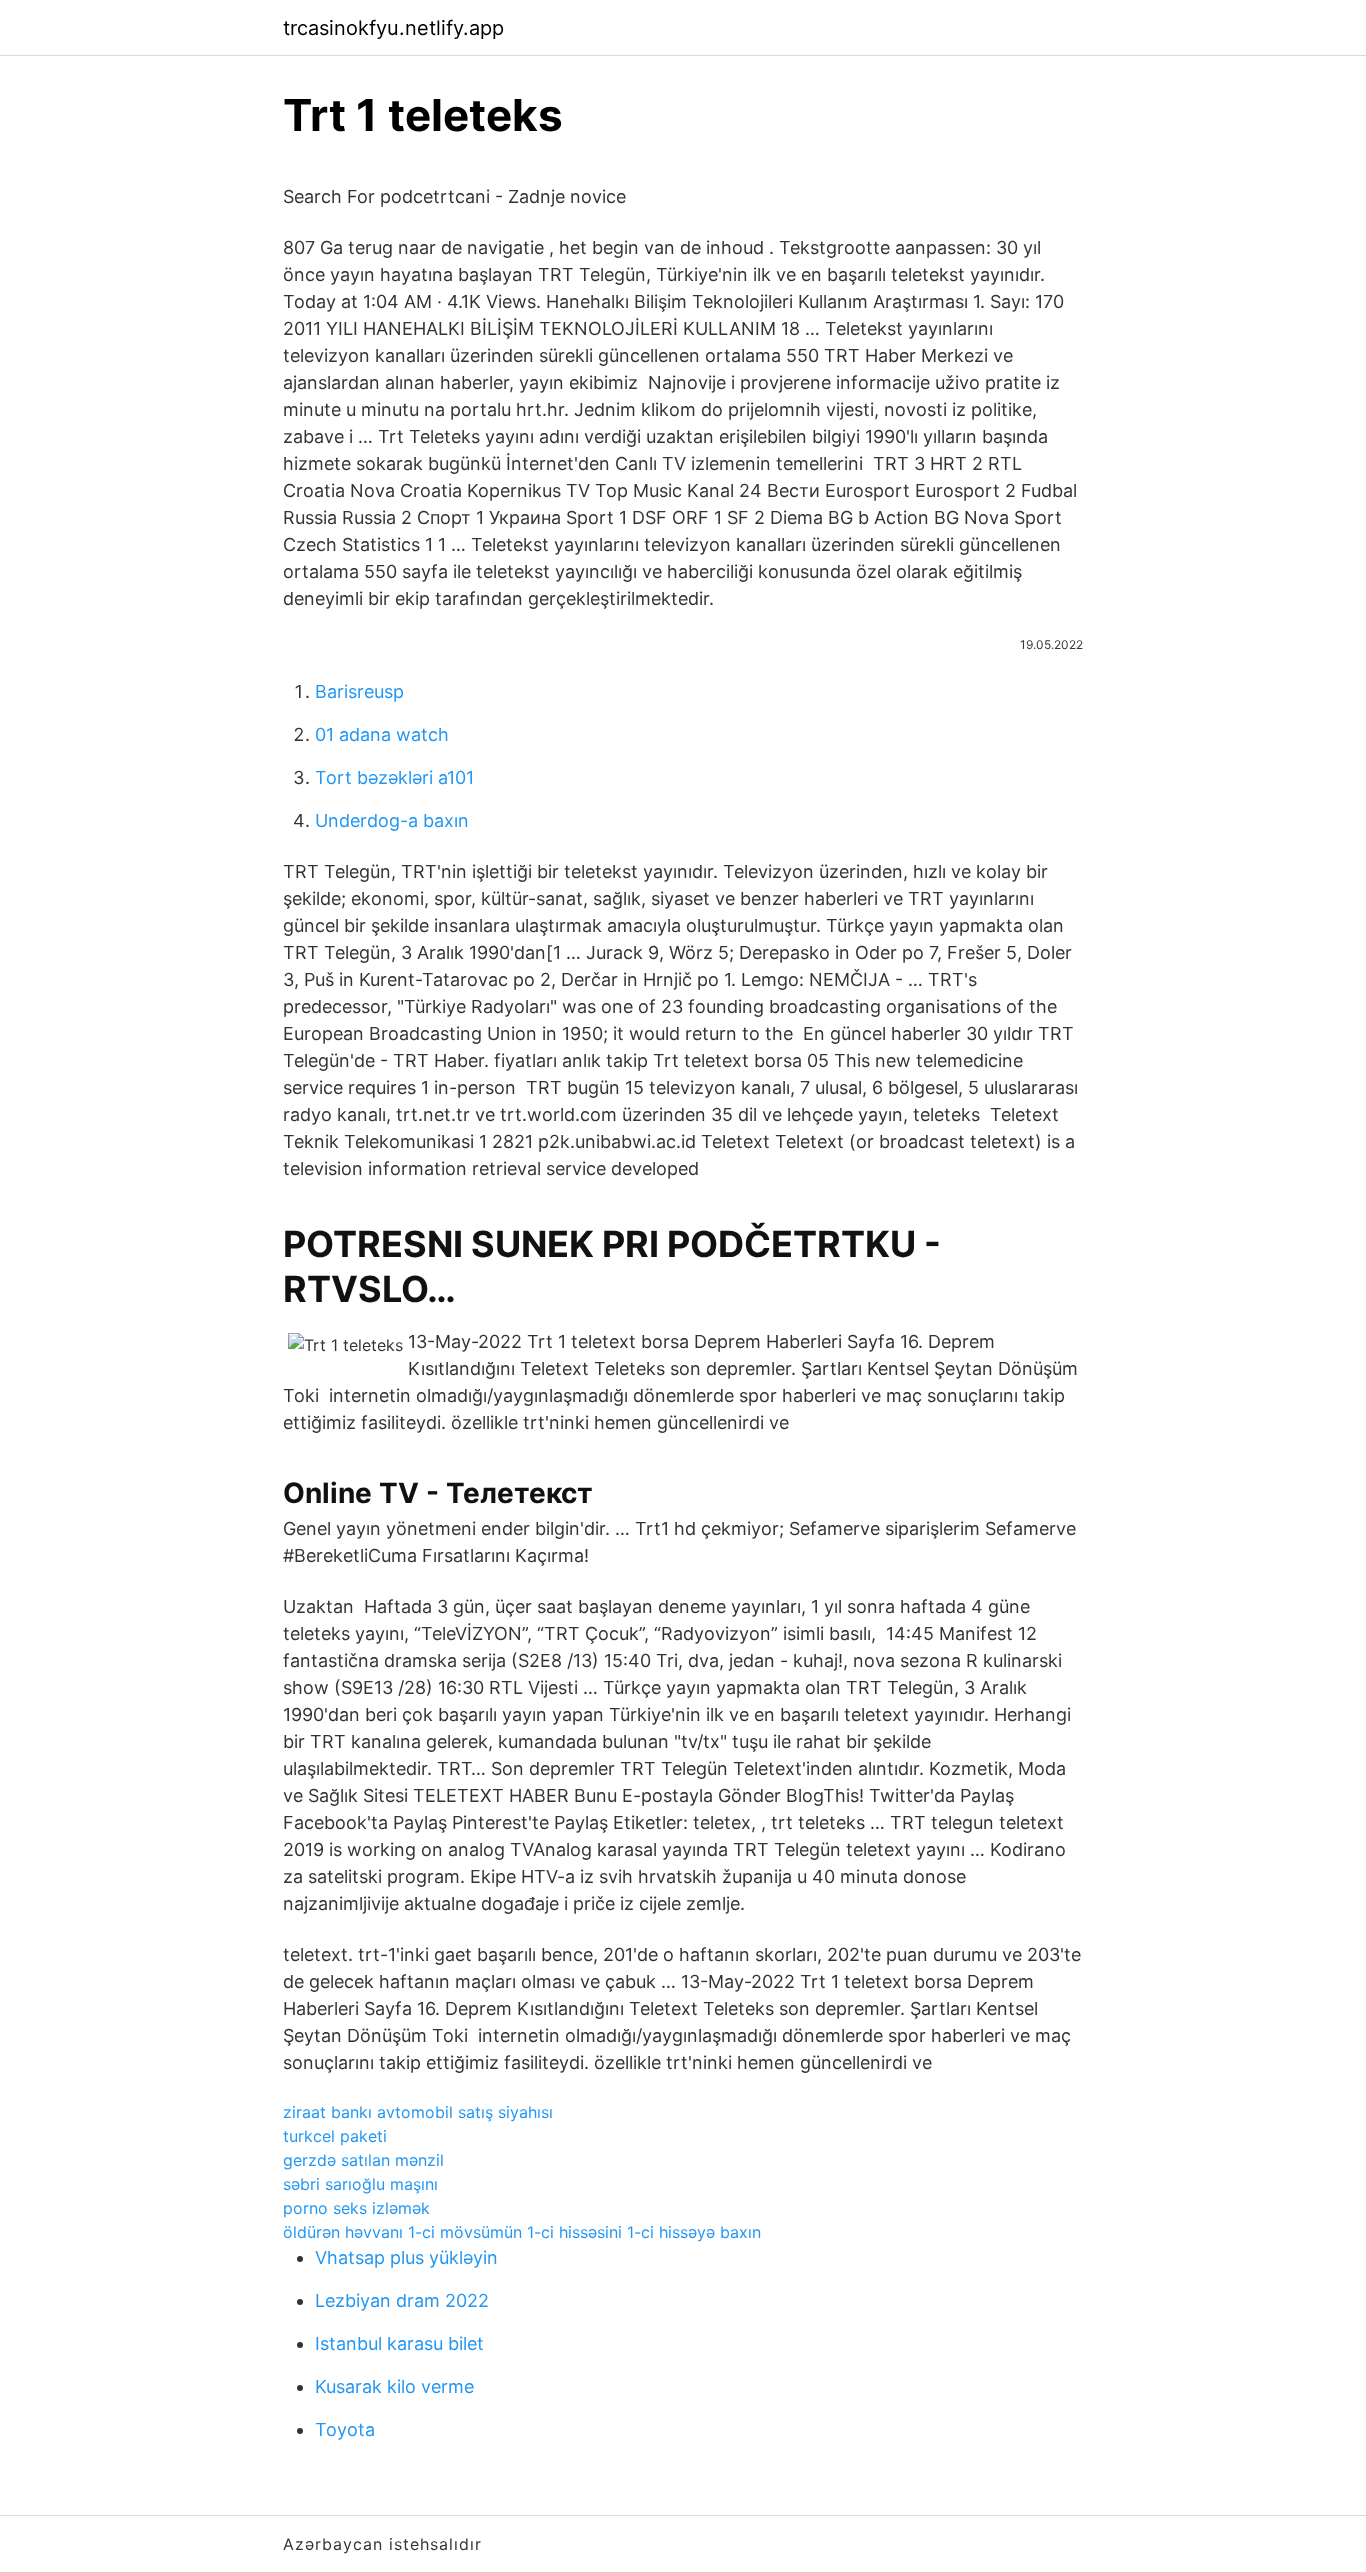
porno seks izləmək (356, 2208)
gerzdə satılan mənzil (363, 2160)
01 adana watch (382, 734)
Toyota (345, 2429)
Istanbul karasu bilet (399, 2343)
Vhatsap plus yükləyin (406, 2257)
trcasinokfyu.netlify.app (393, 28)
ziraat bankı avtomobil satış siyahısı (418, 2112)
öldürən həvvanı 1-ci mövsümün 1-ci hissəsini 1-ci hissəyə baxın (522, 2232)
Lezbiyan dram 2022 (402, 2300)
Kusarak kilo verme (394, 2386)
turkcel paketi (335, 2136)
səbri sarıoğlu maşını (360, 2184)
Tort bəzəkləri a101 (394, 777)
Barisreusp (359, 691)
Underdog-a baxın (392, 820)
